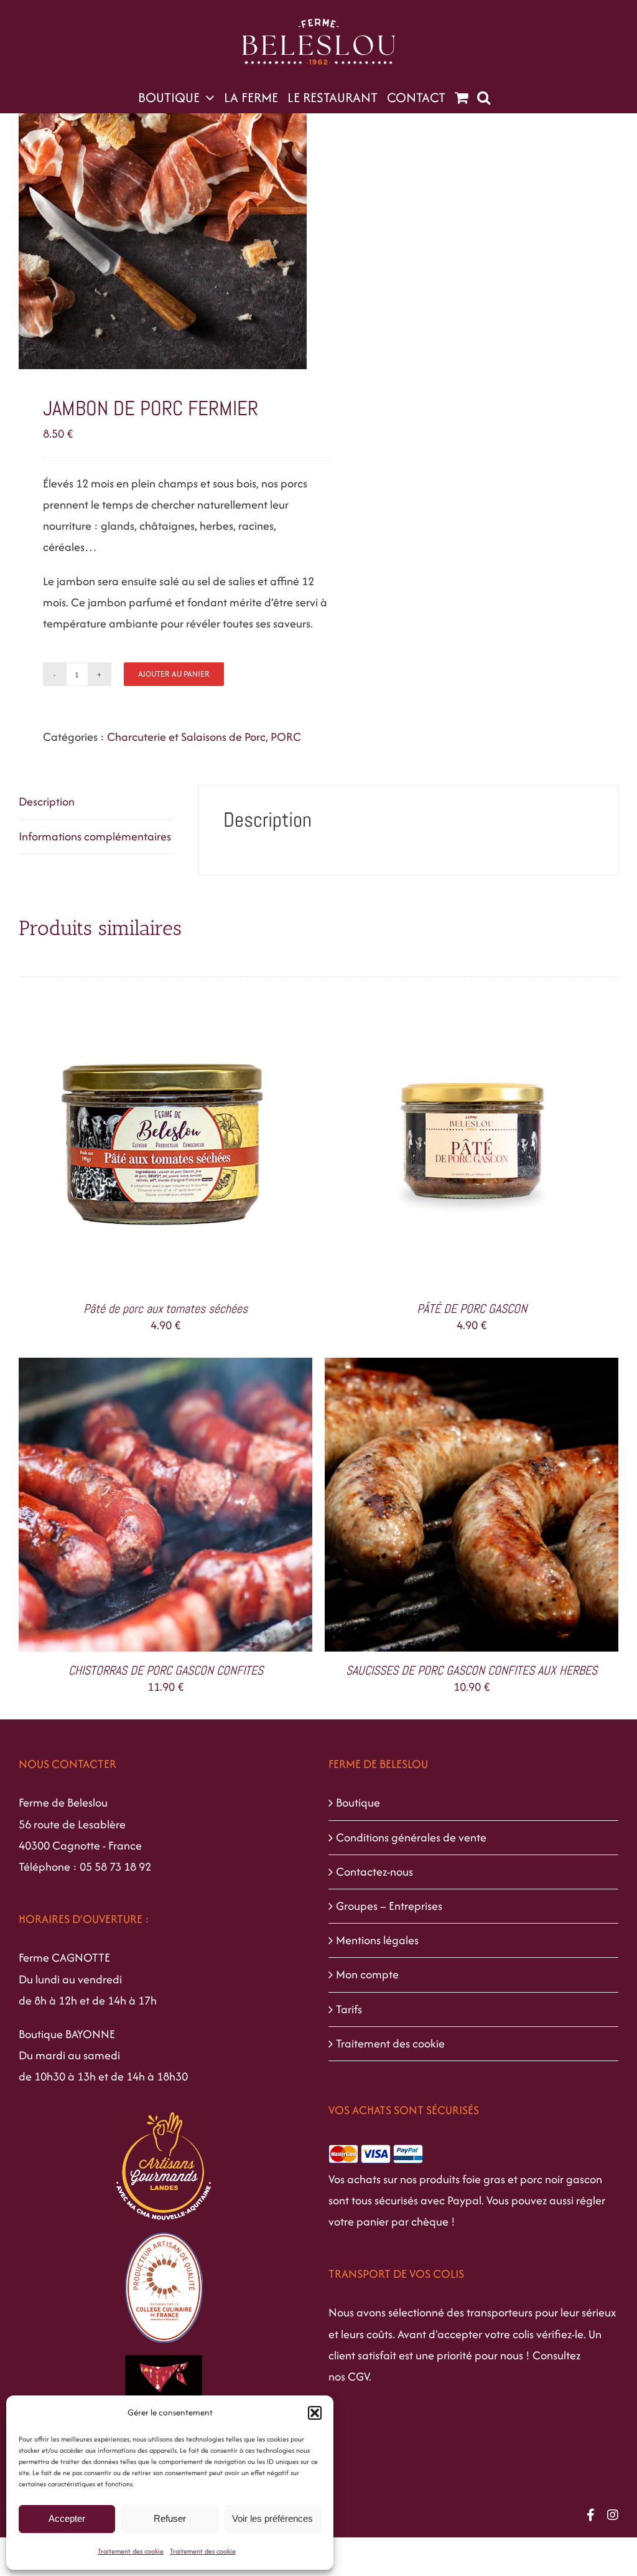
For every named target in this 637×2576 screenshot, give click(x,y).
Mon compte (367, 1974)
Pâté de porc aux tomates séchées (165, 1309)
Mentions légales (377, 1940)
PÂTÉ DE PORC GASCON (472, 1309)
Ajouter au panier (174, 674)
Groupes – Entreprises (389, 1906)
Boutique (358, 1803)
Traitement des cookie (131, 2551)
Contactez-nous (374, 1872)
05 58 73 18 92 (115, 1867)
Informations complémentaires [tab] (95, 836)
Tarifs (349, 2009)
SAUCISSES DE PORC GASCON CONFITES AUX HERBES (472, 1670)
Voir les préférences (272, 2518)
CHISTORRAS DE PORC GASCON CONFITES (166, 1670)
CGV (358, 2376)
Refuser (170, 2518)
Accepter (67, 2518)
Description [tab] (47, 801)
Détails (219, 1145)
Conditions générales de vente (411, 1837)
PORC (286, 737)
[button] (315, 2413)
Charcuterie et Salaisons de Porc (186, 737)
